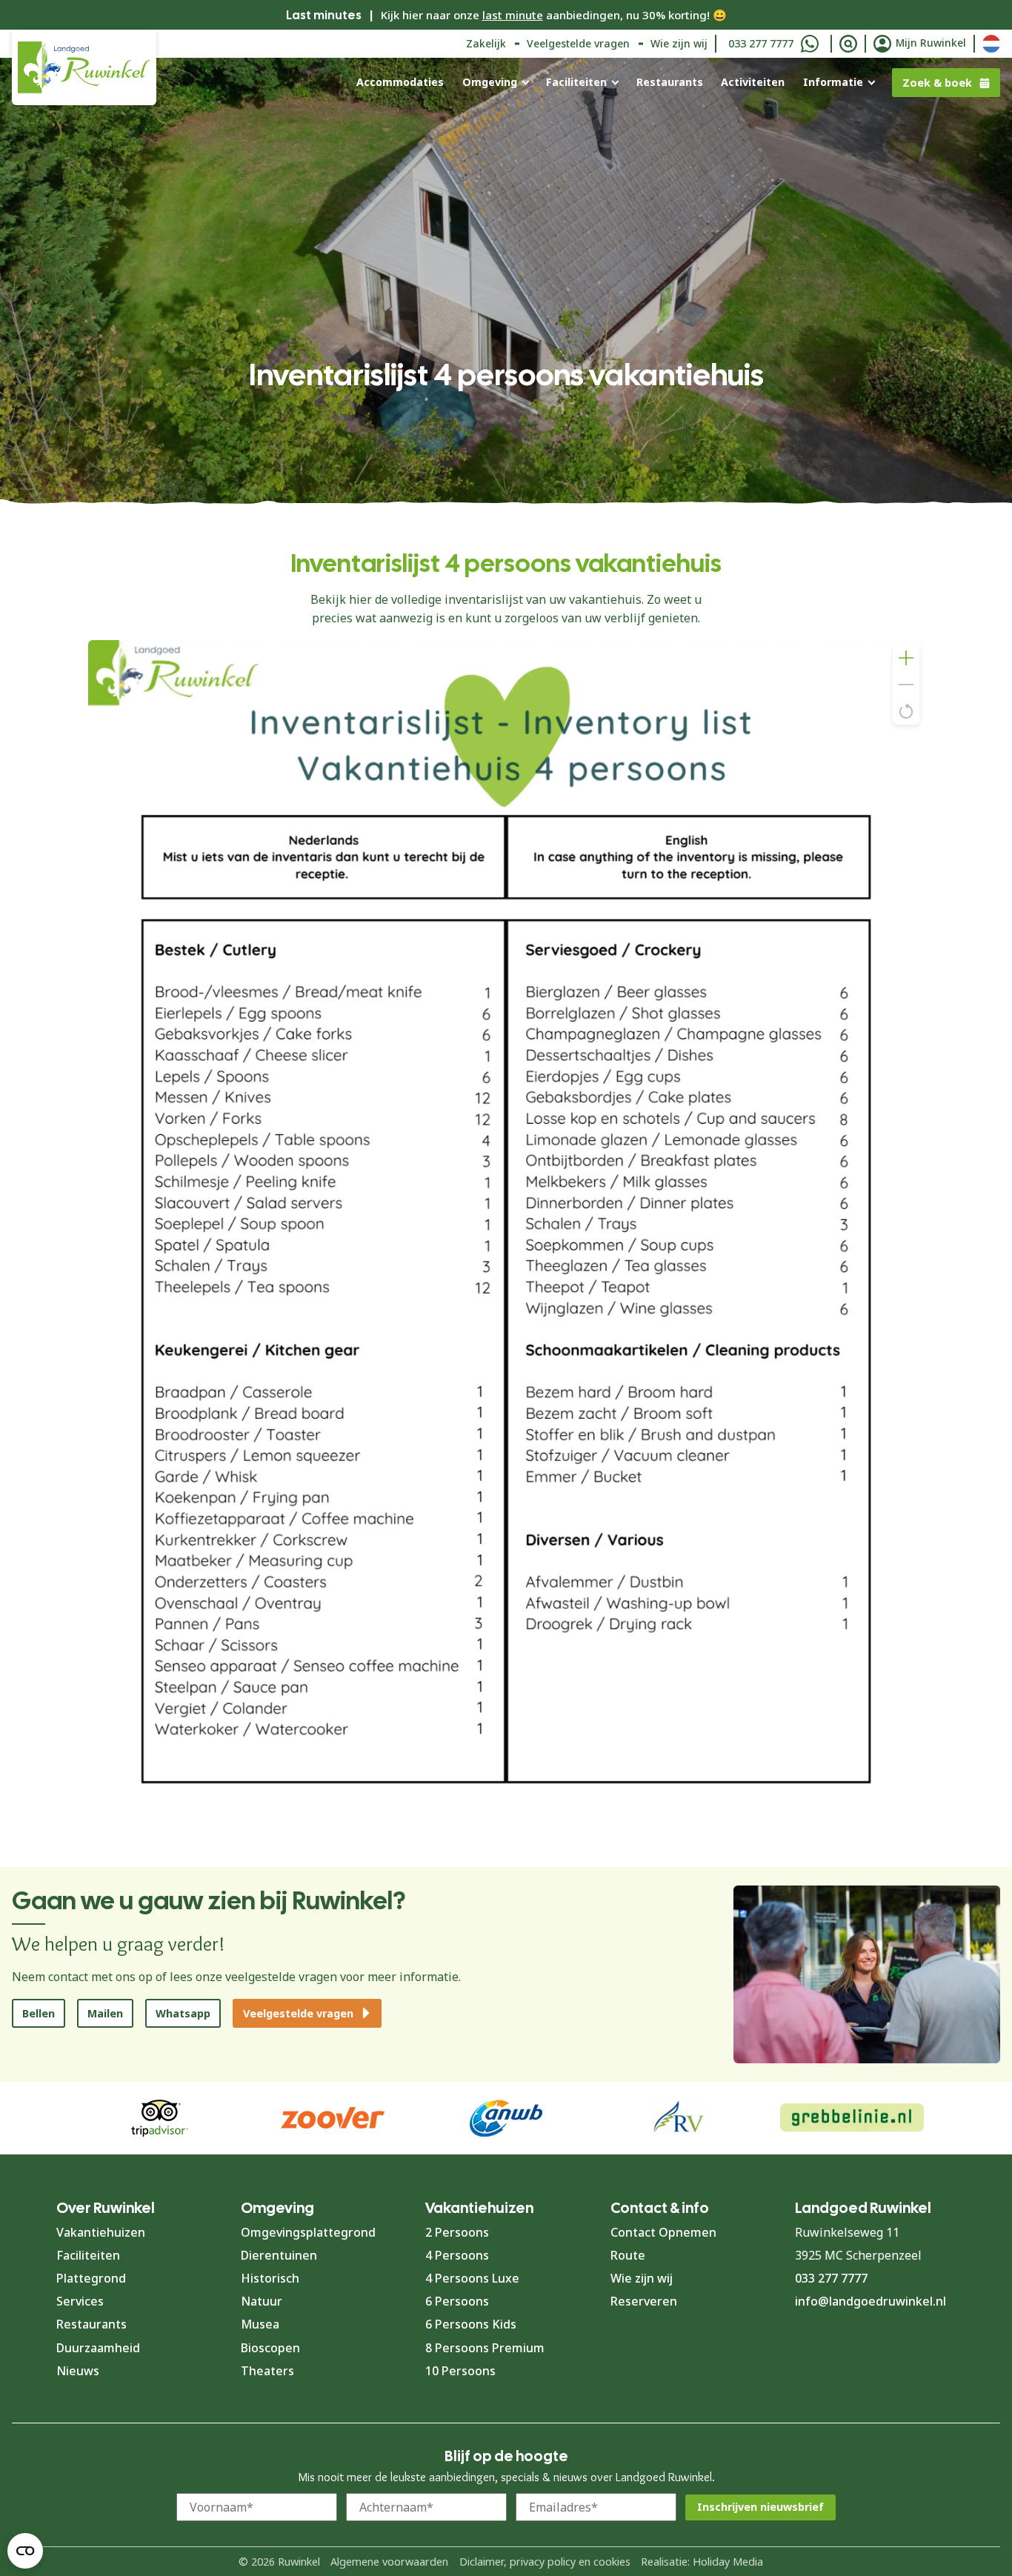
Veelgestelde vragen (578, 43)
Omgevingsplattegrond (308, 2232)
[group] (852, 2118)
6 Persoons (457, 2301)
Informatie (833, 82)
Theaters (267, 2371)
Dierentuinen (279, 2255)
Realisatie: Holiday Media (702, 2562)
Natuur (262, 2301)
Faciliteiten (576, 82)
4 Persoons (457, 2255)
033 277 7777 (761, 43)
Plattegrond (91, 2278)
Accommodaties (400, 82)
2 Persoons (457, 2232)
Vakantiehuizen (101, 2232)
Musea (260, 2324)
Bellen (39, 2013)
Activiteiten (753, 82)
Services (80, 2301)
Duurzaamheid (98, 2348)
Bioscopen (270, 2348)
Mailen (105, 2013)
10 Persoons (460, 2371)
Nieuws (78, 2371)
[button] (906, 658)
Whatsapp (183, 2013)
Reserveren (644, 2301)
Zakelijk (486, 43)
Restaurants (670, 82)
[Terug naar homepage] (84, 67)
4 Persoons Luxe (472, 2278)
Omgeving (490, 82)
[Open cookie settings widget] (25, 2551)
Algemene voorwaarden (389, 2562)
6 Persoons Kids (471, 2324)
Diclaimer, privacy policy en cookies (545, 2562)
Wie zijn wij (679, 43)
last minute (513, 15)
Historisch (270, 2278)
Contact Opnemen (663, 2232)
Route (628, 2255)
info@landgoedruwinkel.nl (870, 2301)
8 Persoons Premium (485, 2348)
